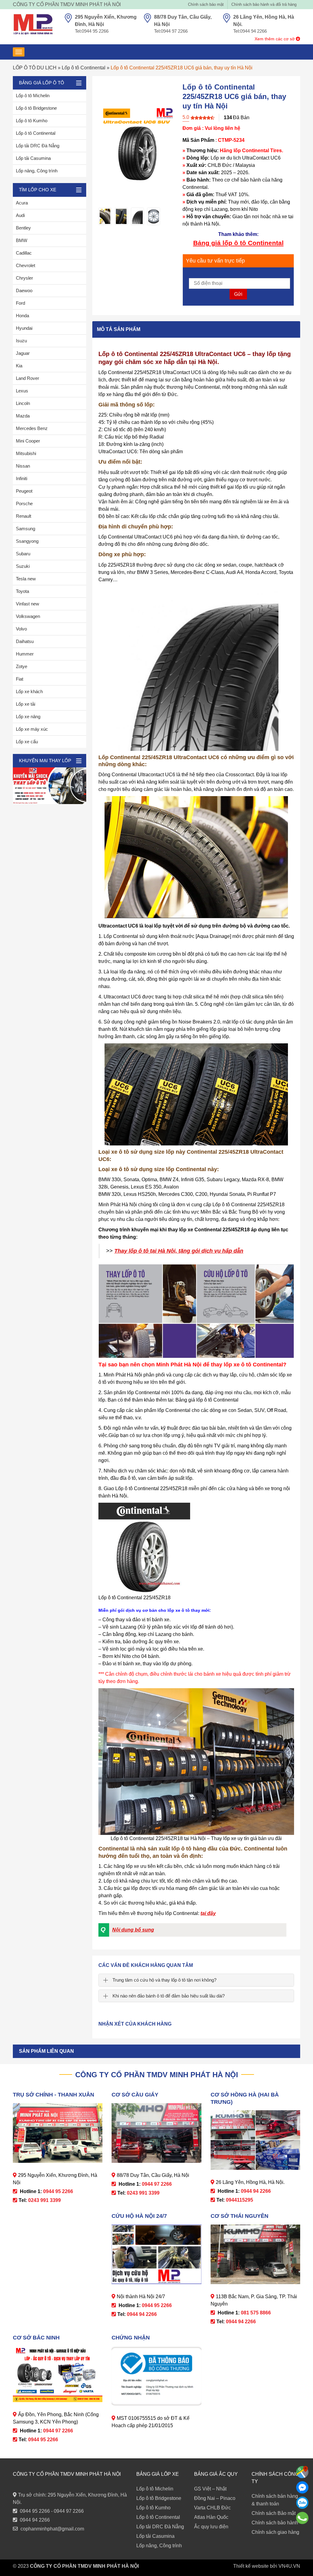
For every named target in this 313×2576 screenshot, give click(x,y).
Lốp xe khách (29, 691)
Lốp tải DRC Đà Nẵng (38, 146)
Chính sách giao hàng (275, 2532)
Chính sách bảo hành (275, 2523)
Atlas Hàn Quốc (211, 2517)
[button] (192, 1930)
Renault (24, 516)
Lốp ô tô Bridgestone (36, 108)
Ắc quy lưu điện (211, 2527)
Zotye (22, 666)
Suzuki (23, 566)
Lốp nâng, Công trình (37, 171)
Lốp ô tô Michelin (33, 96)
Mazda (23, 416)
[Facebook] (302, 2487)
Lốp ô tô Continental (84, 68)
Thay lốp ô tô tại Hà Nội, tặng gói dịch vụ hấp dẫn (179, 1251)
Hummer (25, 654)
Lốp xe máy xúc (32, 729)
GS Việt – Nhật (210, 2489)
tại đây (208, 1913)
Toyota (22, 591)
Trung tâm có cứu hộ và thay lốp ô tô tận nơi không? (164, 1980)
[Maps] (302, 2472)
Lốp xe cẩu (27, 742)
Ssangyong (27, 541)
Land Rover (28, 378)
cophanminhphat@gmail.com (52, 2529)
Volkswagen (28, 616)
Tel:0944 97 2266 (171, 31)
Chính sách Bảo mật (274, 2513)
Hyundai (24, 328)
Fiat (20, 679)
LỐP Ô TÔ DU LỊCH (35, 68)
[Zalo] (302, 2503)
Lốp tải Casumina (33, 158)
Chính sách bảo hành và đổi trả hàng (264, 4)
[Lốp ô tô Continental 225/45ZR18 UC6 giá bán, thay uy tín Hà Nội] (105, 216)
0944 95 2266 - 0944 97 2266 (52, 2511)
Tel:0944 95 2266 (92, 31)
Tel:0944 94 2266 (250, 31)
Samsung (26, 529)
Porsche (24, 503)
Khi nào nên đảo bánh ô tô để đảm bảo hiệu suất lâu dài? (169, 1996)
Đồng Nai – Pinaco (215, 2498)
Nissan (23, 466)
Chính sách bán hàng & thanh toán (275, 2500)
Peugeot (24, 491)
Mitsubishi (26, 453)
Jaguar (23, 353)
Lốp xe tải (26, 704)
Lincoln (23, 403)
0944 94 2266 (35, 2520)
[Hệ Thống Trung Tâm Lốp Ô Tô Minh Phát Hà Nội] (33, 24)
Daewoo (24, 290)
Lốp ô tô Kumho (32, 121)
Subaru (23, 554)
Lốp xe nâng (28, 717)
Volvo (21, 629)
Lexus (22, 391)
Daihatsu (25, 641)
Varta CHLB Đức (212, 2508)
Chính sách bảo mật (206, 4)
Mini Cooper (28, 441)
